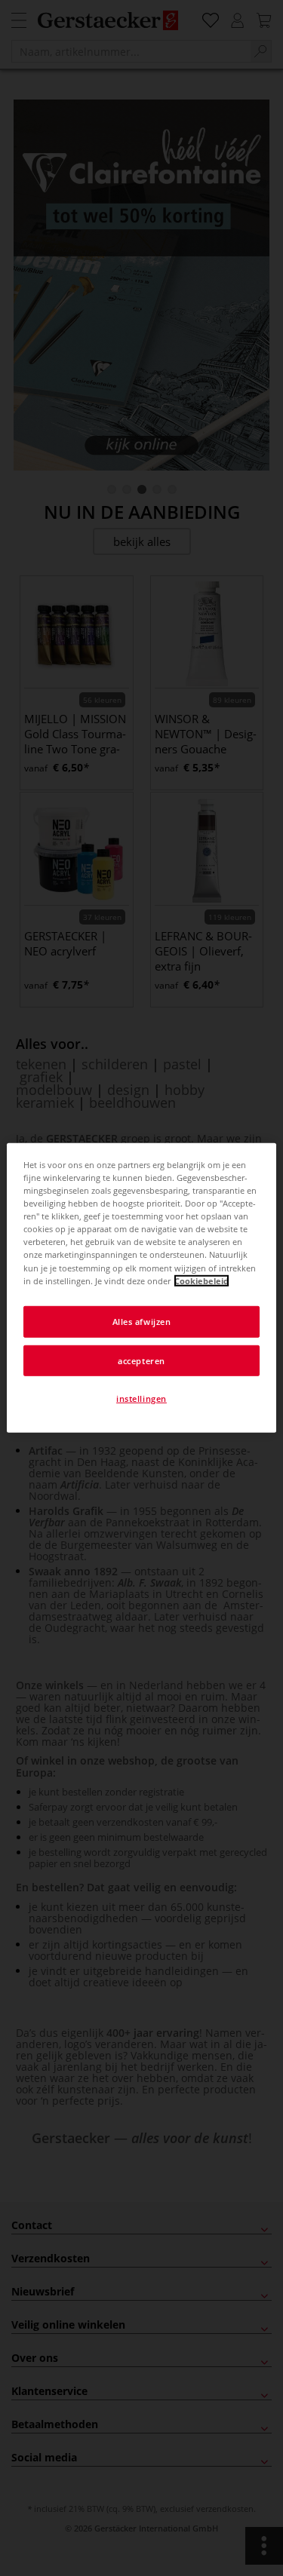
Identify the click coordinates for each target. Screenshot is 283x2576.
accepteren (141, 1360)
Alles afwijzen (142, 1321)
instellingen (141, 1398)
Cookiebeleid (201, 1280)
